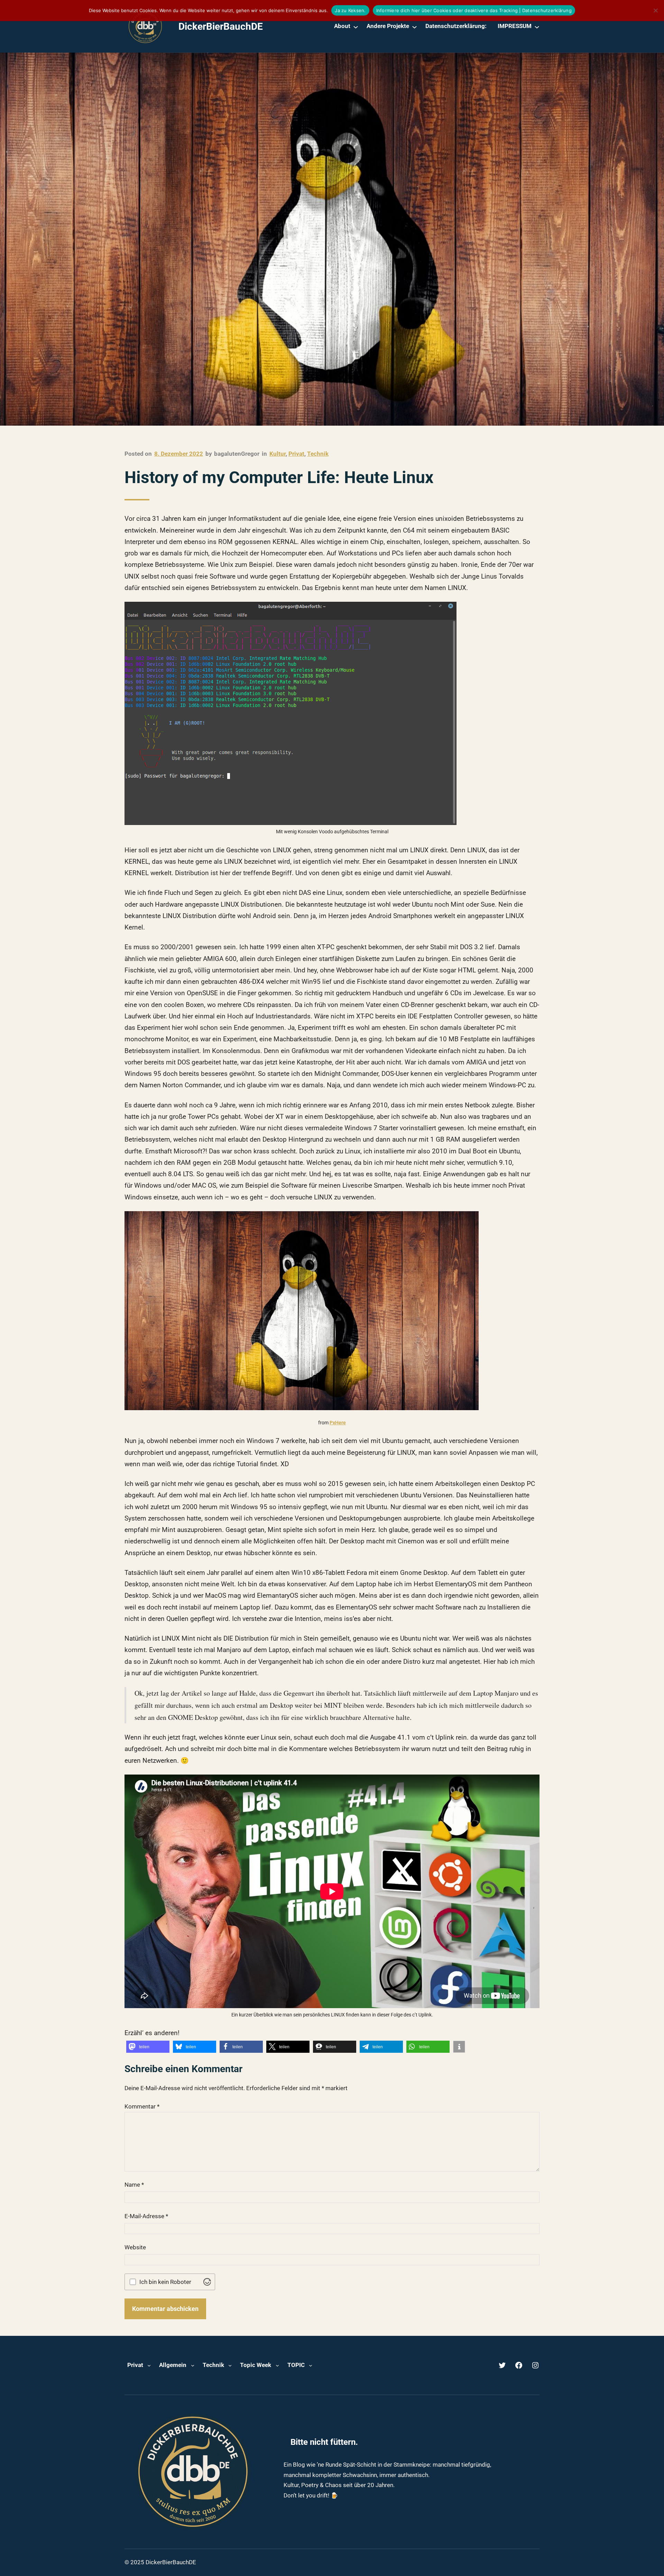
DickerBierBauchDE (221, 26)
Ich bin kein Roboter (165, 2282)
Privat (296, 454)
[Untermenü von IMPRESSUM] (537, 26)
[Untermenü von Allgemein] (193, 2365)
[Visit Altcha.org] (207, 2282)
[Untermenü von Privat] (149, 2365)
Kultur (278, 454)
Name (134, 2185)
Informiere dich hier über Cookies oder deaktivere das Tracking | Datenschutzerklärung (474, 10)
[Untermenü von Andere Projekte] (414, 26)
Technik (318, 454)
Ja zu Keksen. (350, 10)
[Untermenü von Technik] (230, 2365)
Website (135, 2247)
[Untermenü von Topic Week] (277, 2365)
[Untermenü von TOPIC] (311, 2365)
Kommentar (142, 2106)
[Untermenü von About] (356, 26)
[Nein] (655, 10)
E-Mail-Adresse (146, 2216)
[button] (148, 2047)
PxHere (338, 1423)
